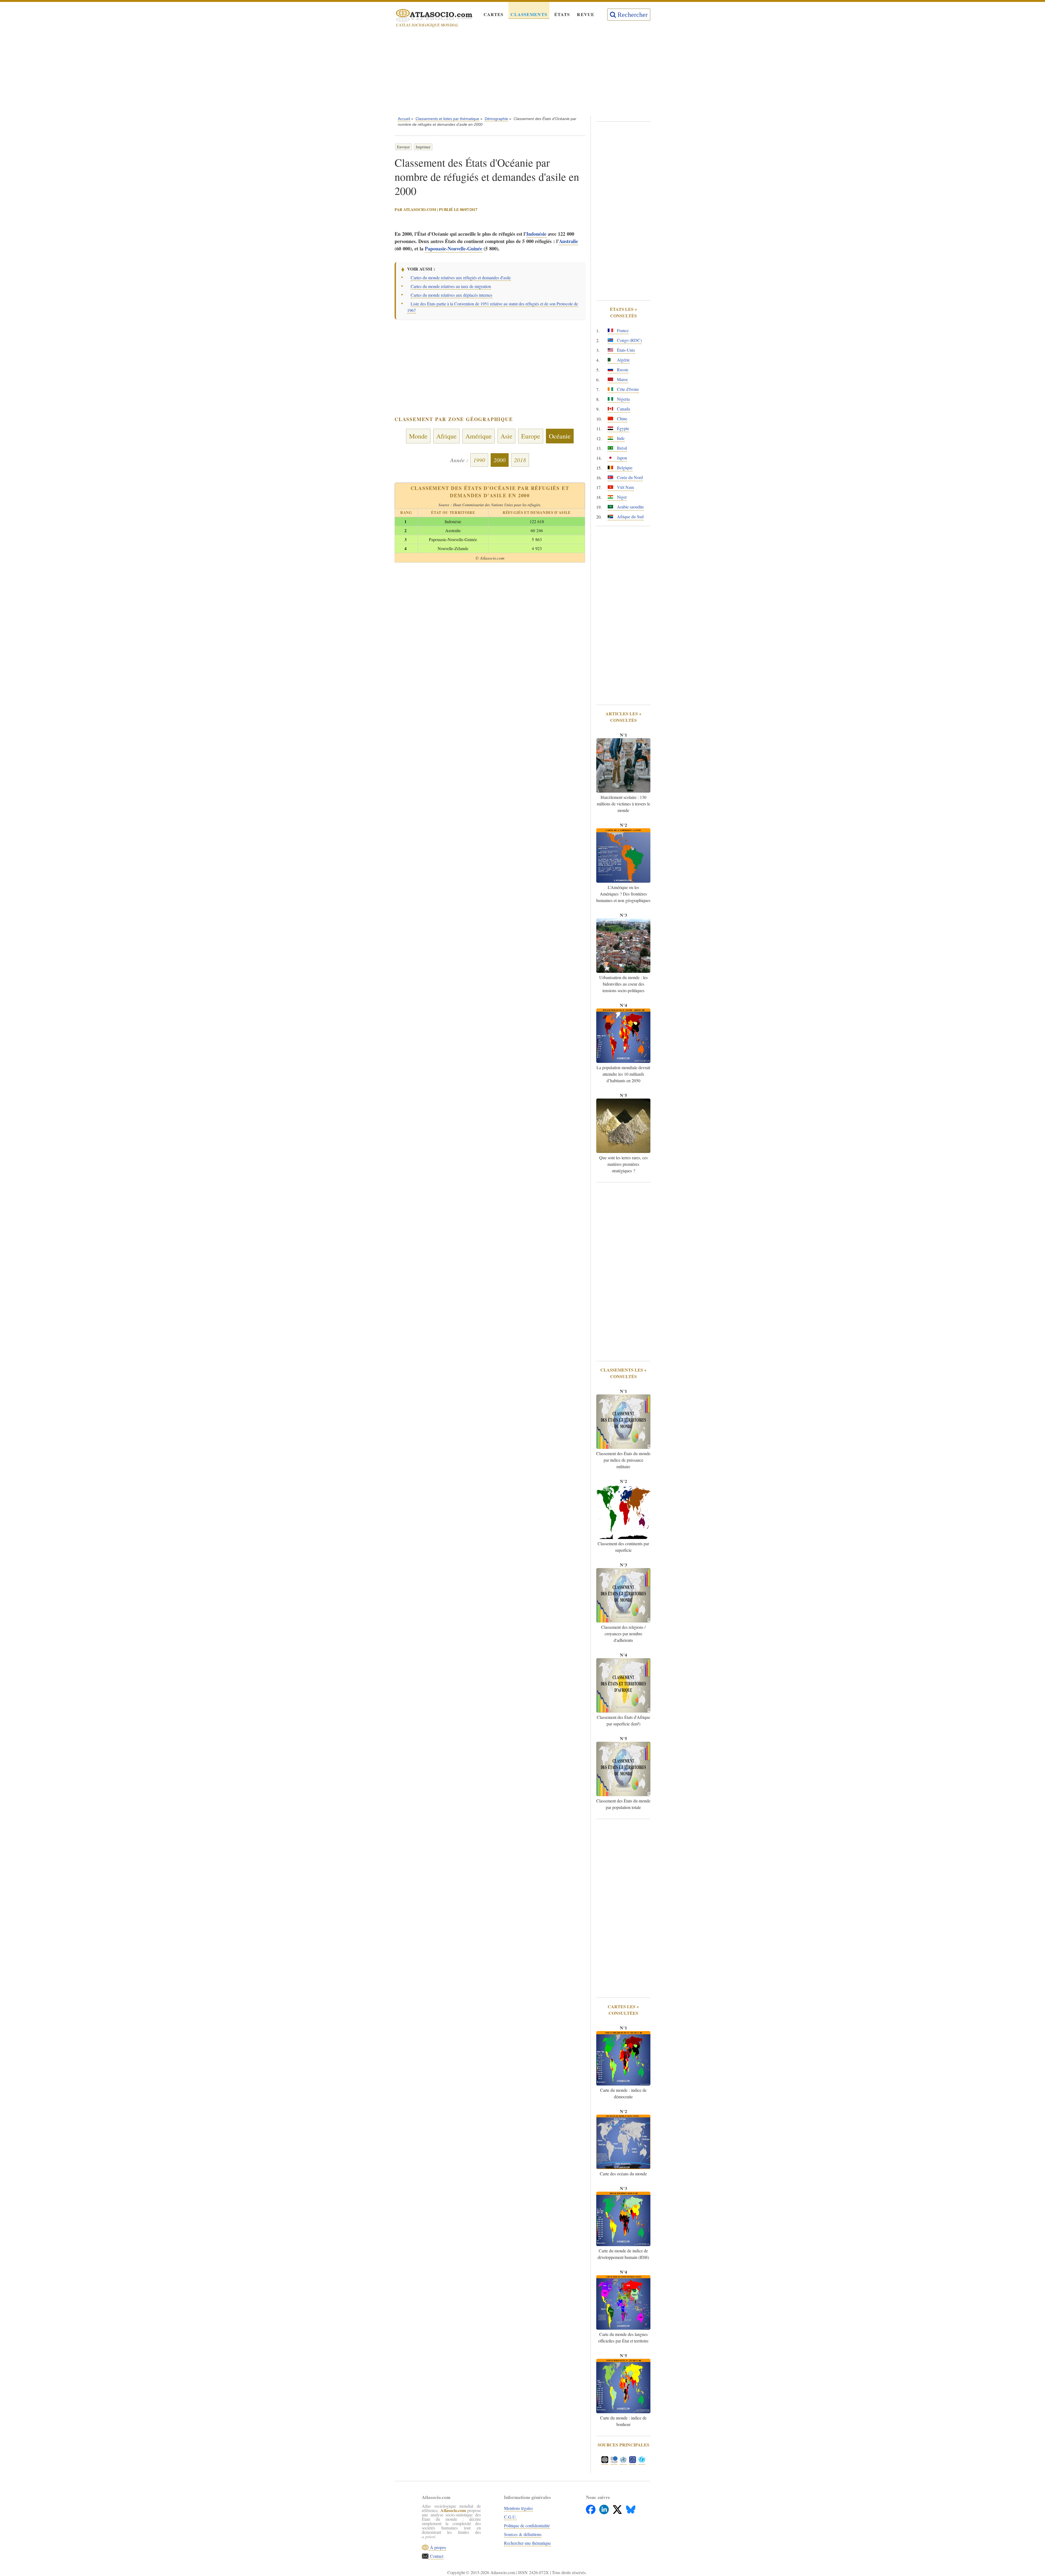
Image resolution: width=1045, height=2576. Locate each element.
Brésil (621, 448)
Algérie (623, 360)
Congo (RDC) (629, 340)
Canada (623, 409)
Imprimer (423, 147)
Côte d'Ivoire (627, 389)
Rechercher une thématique (527, 2543)
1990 (479, 460)
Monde (418, 436)
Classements (529, 14)
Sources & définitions (523, 2534)
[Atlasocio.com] (429, 16)
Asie (506, 436)
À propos (437, 2547)
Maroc (622, 379)
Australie (568, 241)
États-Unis (625, 350)
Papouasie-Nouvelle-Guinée (454, 249)
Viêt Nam (625, 487)
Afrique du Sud (630, 516)
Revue (586, 14)
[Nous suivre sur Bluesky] (631, 2508)
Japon (621, 458)
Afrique (446, 436)
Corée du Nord (629, 477)
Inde (620, 438)
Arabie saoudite (630, 507)
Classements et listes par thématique (447, 119)
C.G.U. (510, 2517)
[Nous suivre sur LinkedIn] (605, 2508)
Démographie (496, 119)
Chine (622, 418)
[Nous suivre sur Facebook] (591, 2508)
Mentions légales (518, 2508)
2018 (520, 460)
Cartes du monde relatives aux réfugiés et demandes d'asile (461, 277)
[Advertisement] (522, 73)
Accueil (404, 119)
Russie (622, 369)
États (562, 14)
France (622, 330)
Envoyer (403, 147)
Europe (531, 436)
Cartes (494, 14)
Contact (436, 2556)
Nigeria (623, 399)
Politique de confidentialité (527, 2526)
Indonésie (536, 234)
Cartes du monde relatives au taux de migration (451, 286)
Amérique (479, 436)
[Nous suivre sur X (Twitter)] (618, 2508)
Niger (621, 497)
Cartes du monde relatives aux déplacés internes (451, 295)
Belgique (624, 467)
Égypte (623, 428)
